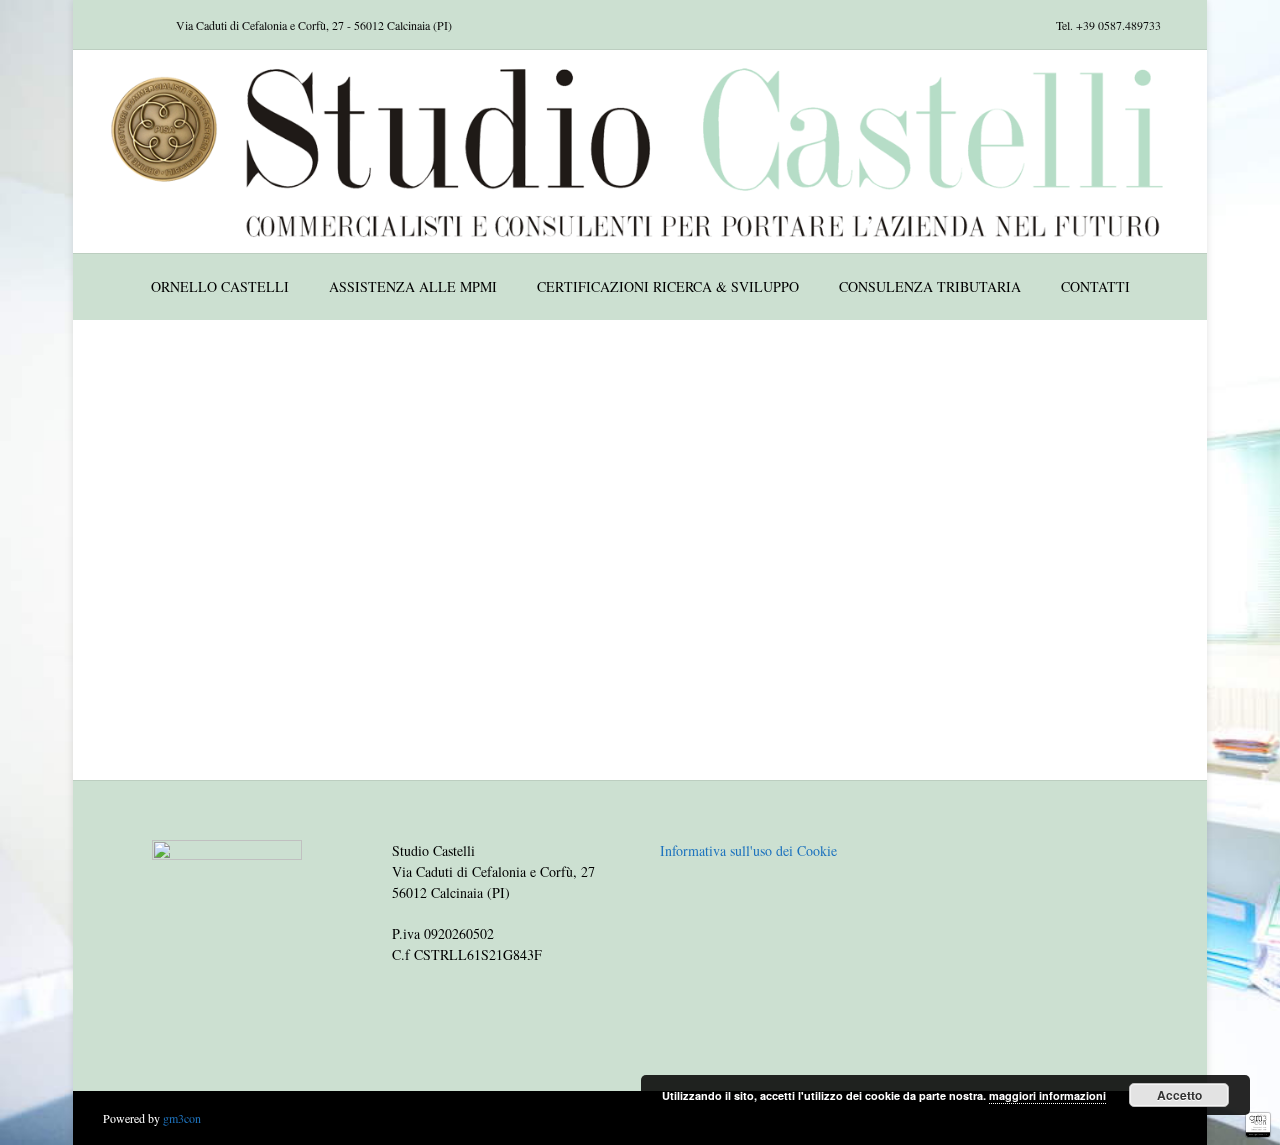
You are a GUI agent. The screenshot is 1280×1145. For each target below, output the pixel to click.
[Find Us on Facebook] (118, 25)
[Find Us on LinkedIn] (142, 25)
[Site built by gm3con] (1258, 1125)
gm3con (182, 1118)
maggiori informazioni (1047, 1095)
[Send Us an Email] (94, 25)
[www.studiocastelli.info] (640, 151)
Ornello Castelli (220, 286)
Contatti (1095, 286)
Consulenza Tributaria (930, 286)
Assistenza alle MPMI (413, 286)
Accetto (1179, 1095)
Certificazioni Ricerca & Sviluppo (668, 286)
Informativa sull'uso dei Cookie (748, 850)
